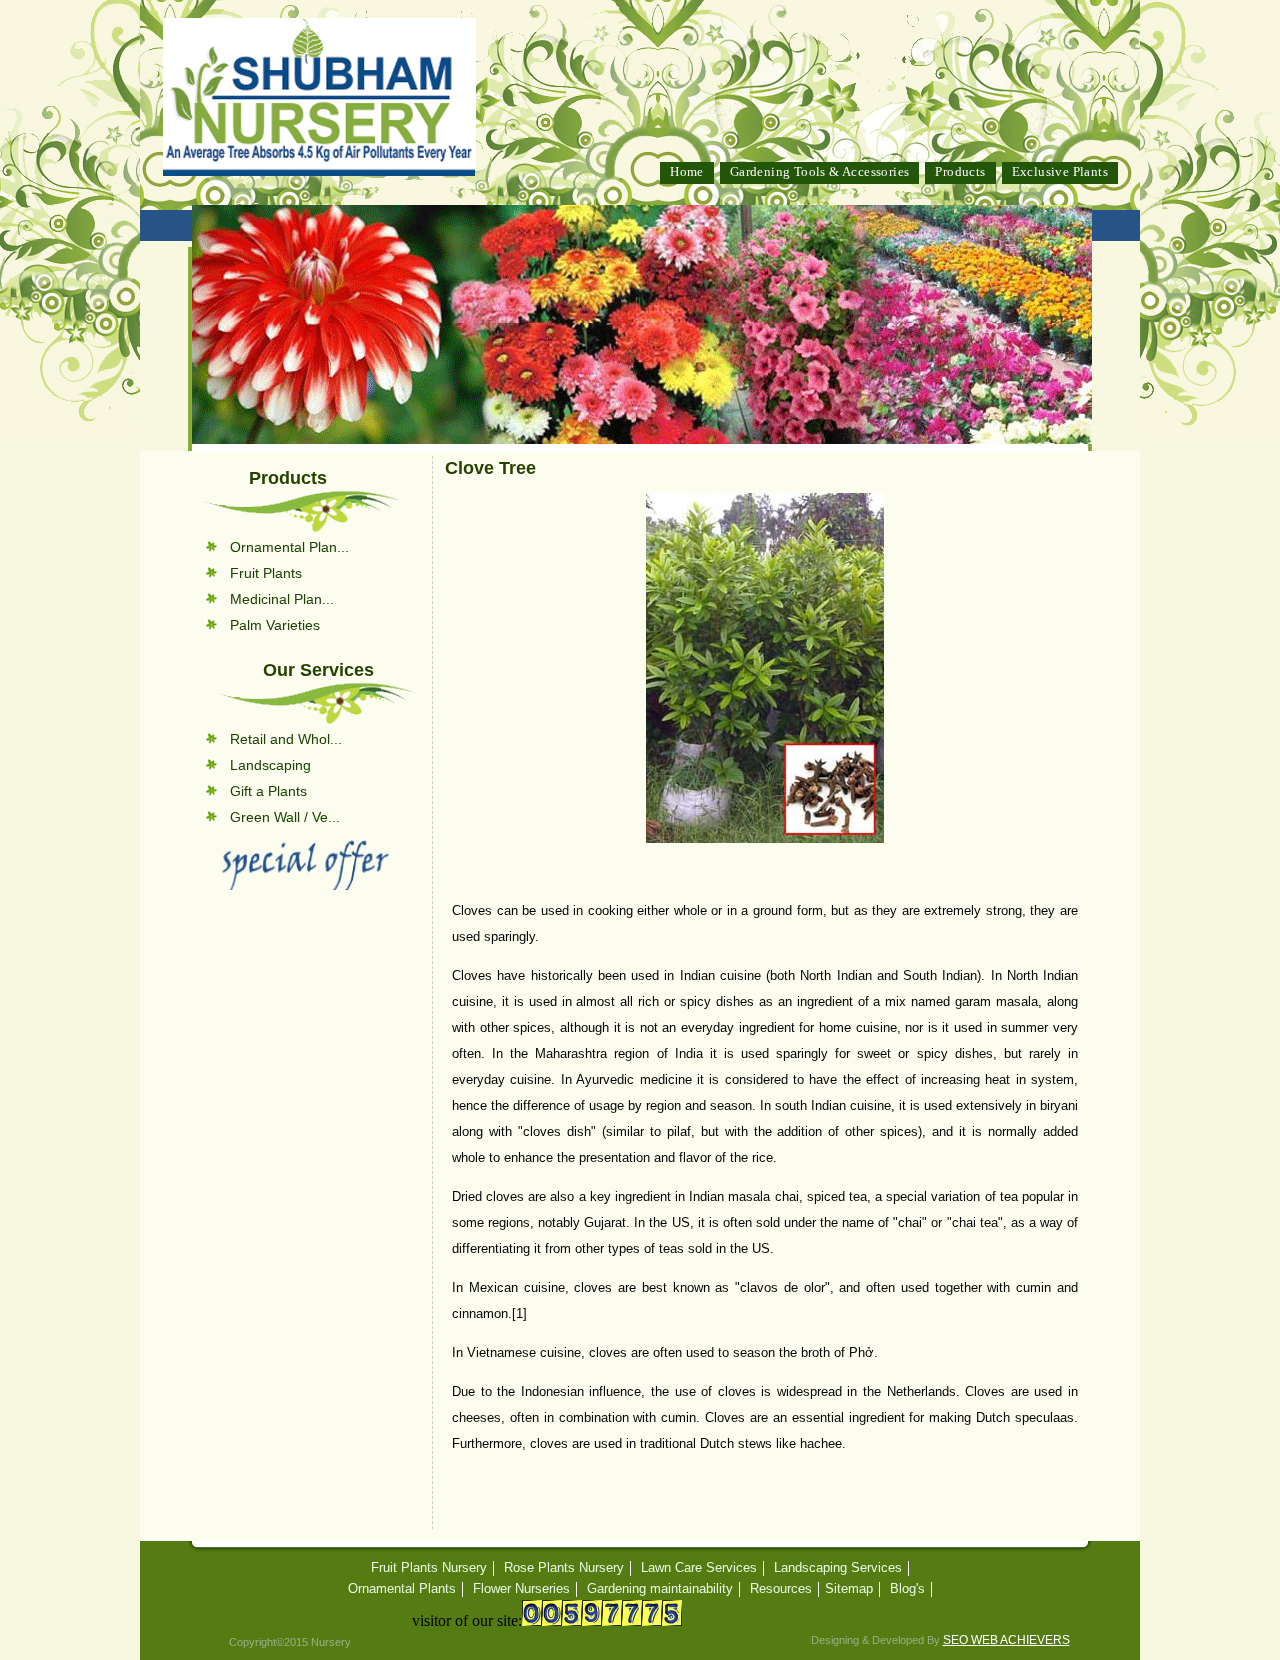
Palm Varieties (275, 625)
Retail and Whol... (286, 739)
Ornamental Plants (402, 1589)
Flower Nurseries (521, 1589)
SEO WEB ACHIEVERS (1006, 1640)
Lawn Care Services (699, 1568)
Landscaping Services (838, 1568)
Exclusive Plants (1060, 171)
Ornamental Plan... (289, 547)
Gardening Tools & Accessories (820, 171)
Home (687, 171)
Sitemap (849, 1589)
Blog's (907, 1589)
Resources (781, 1589)
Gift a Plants (268, 791)
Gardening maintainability (660, 1589)
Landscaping (270, 765)
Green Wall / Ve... (285, 817)
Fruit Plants (266, 573)
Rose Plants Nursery (564, 1568)
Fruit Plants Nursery (429, 1568)
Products (960, 171)
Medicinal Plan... (282, 599)
